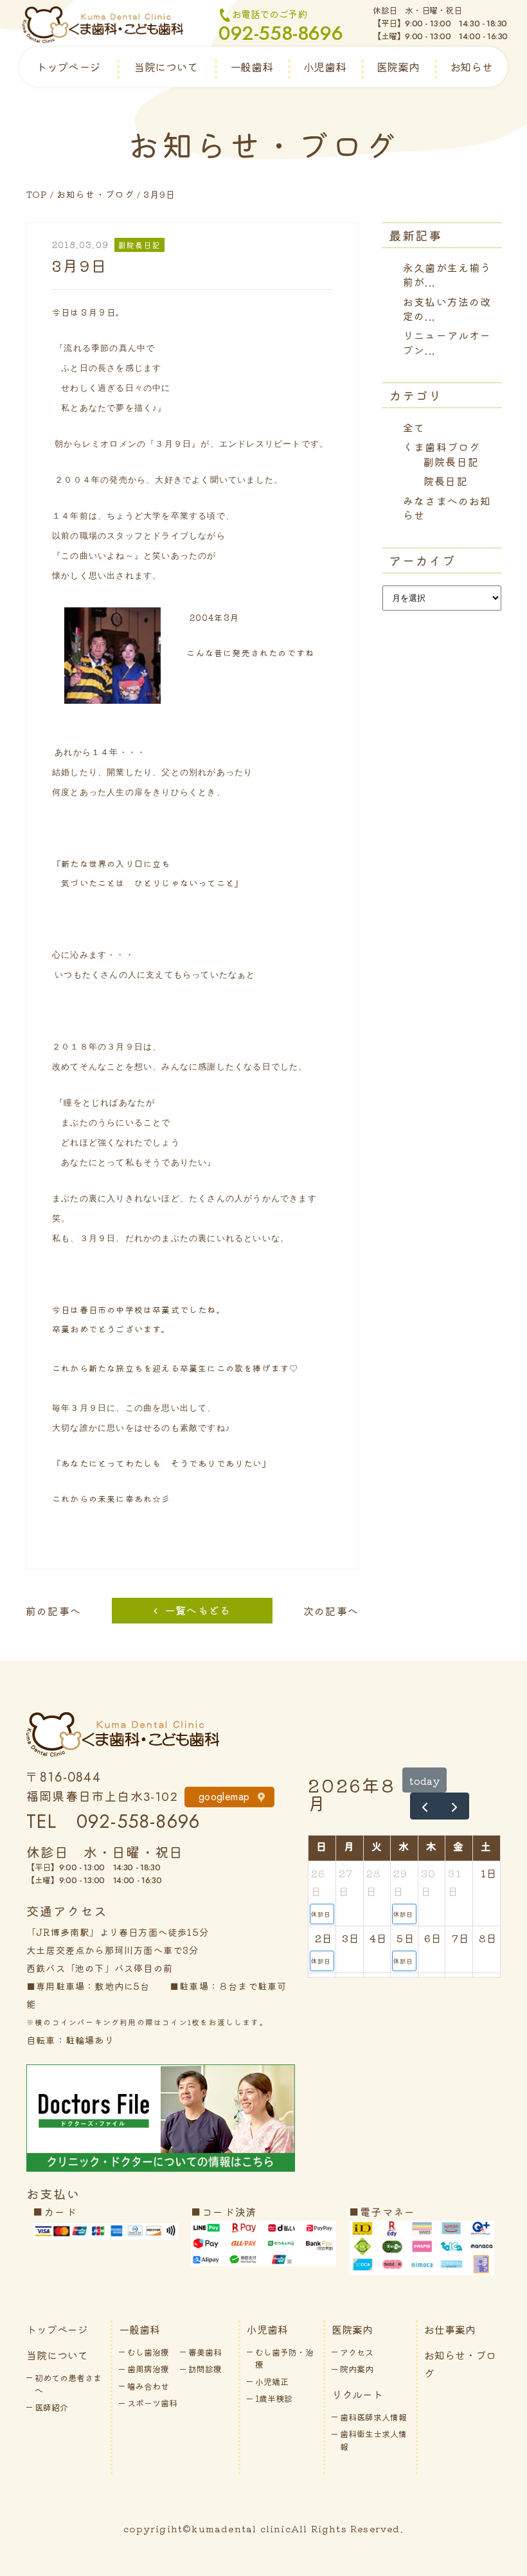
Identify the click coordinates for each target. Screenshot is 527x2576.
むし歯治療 (148, 2352)
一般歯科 (251, 67)
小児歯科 (325, 67)
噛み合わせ (148, 2386)
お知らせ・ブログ (96, 194)
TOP (37, 194)
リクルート (357, 2394)
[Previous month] (425, 1806)
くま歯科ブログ (442, 447)
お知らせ (471, 67)
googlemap (224, 1797)
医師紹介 (51, 2407)
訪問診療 (205, 2369)
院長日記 (446, 481)
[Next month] (454, 1806)
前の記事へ (53, 1611)
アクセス (357, 2352)
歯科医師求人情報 (373, 2417)
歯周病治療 (148, 2369)
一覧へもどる (198, 1610)
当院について (166, 67)
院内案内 (357, 2369)
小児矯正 (272, 2382)
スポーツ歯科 (152, 2403)
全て (414, 427)
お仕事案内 (450, 2329)
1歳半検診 (274, 2398)
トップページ (68, 67)
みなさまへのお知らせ (447, 508)
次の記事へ (331, 1611)
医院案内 (398, 67)
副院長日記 (451, 461)
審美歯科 (205, 2352)
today (424, 1780)
